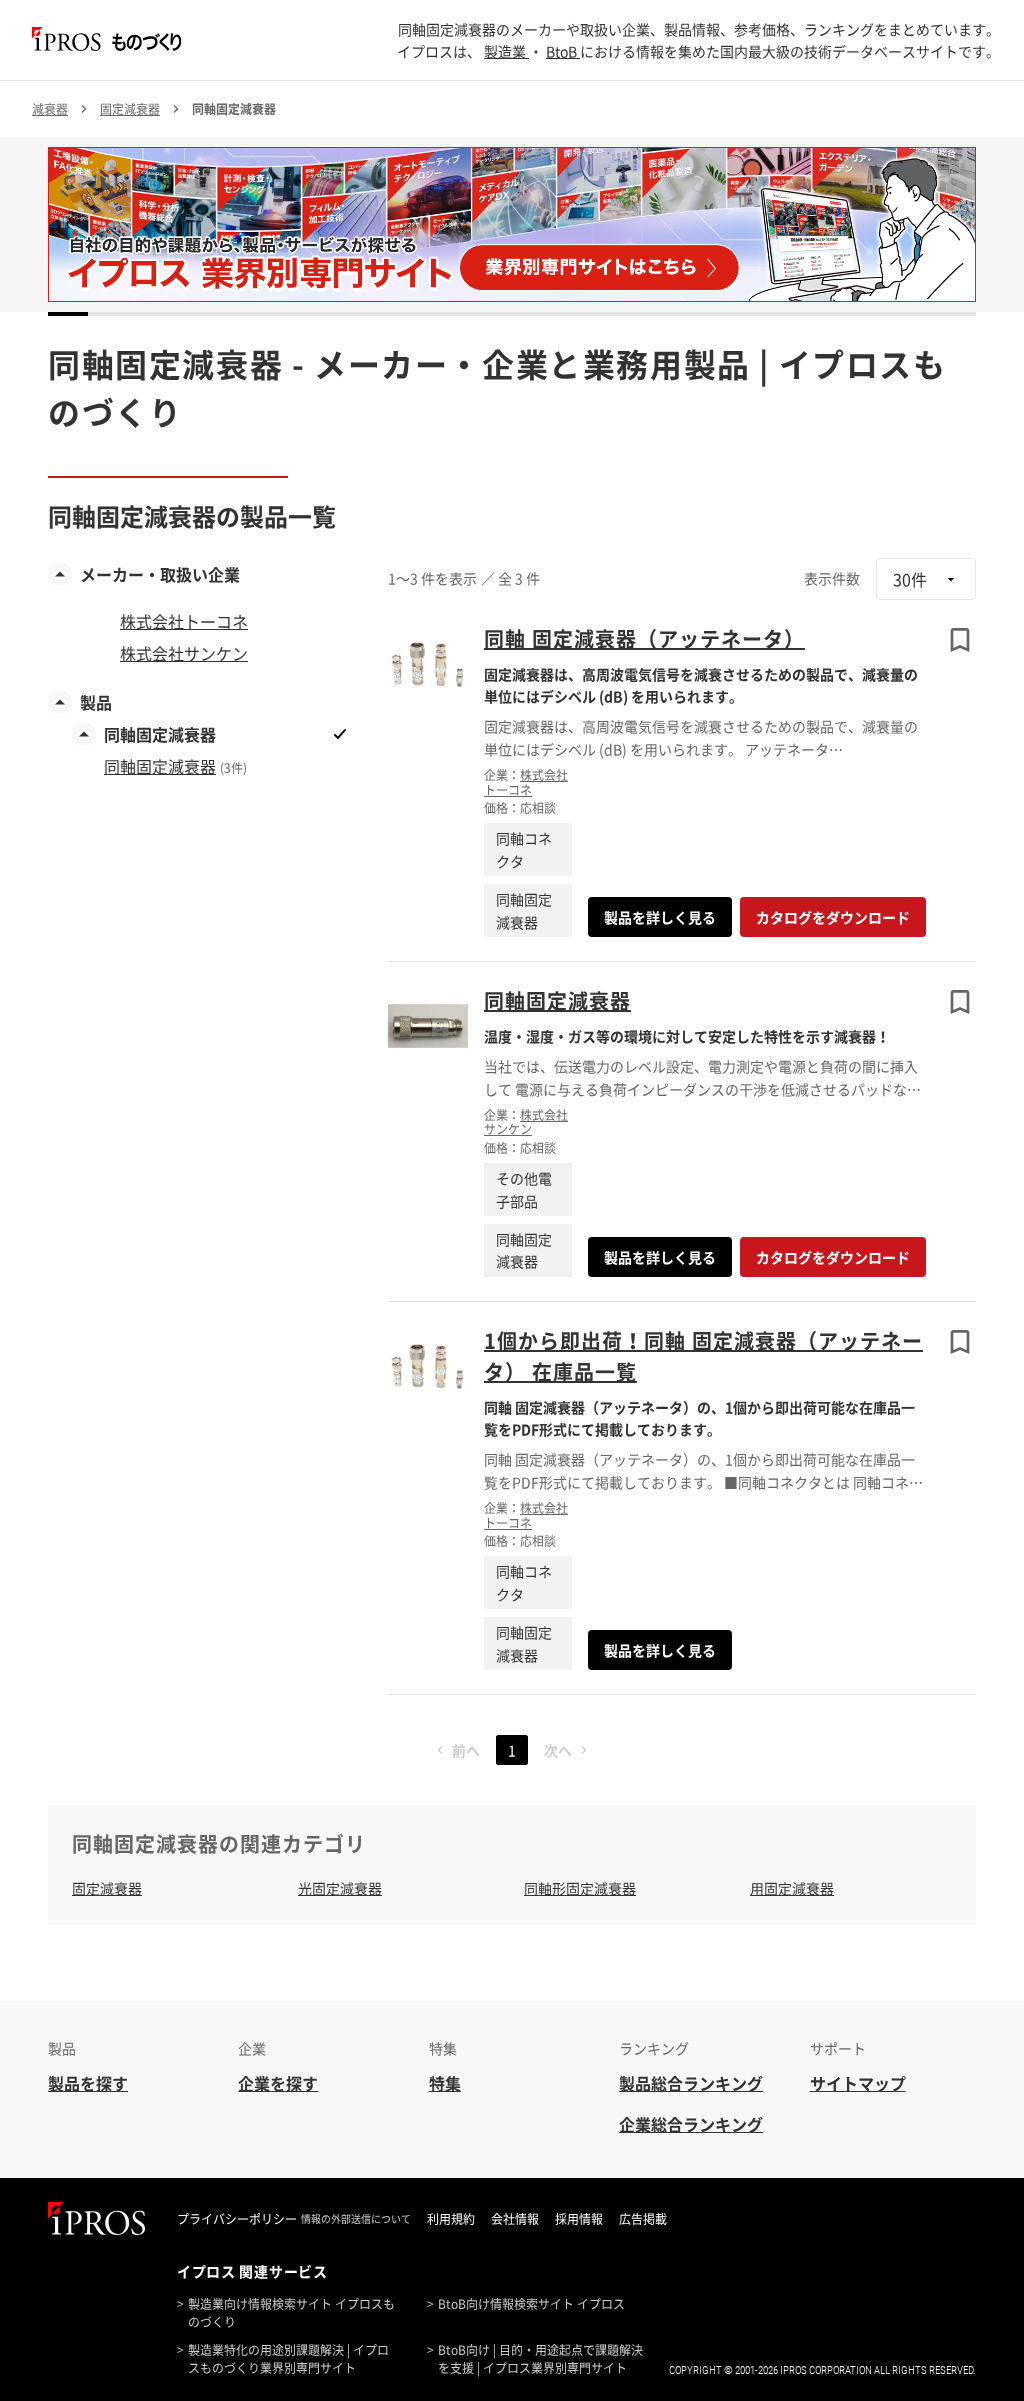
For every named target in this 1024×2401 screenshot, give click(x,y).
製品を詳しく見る (660, 917)
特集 (445, 2083)
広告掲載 (643, 2219)
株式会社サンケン (526, 1122)
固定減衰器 (107, 1888)
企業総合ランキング (691, 2124)
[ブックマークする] (960, 640)
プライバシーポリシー (237, 2219)
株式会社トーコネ (526, 782)
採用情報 (579, 2219)
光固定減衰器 (340, 1888)
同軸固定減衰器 (557, 1000)
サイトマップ (858, 2083)
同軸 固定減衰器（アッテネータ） (644, 638)
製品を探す (88, 2083)
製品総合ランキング (691, 2083)
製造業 (506, 51)
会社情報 (515, 2219)
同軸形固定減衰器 (580, 1888)
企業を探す (278, 2083)
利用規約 (451, 2219)
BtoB (563, 51)
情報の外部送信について (356, 2219)
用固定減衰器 (792, 1888)
